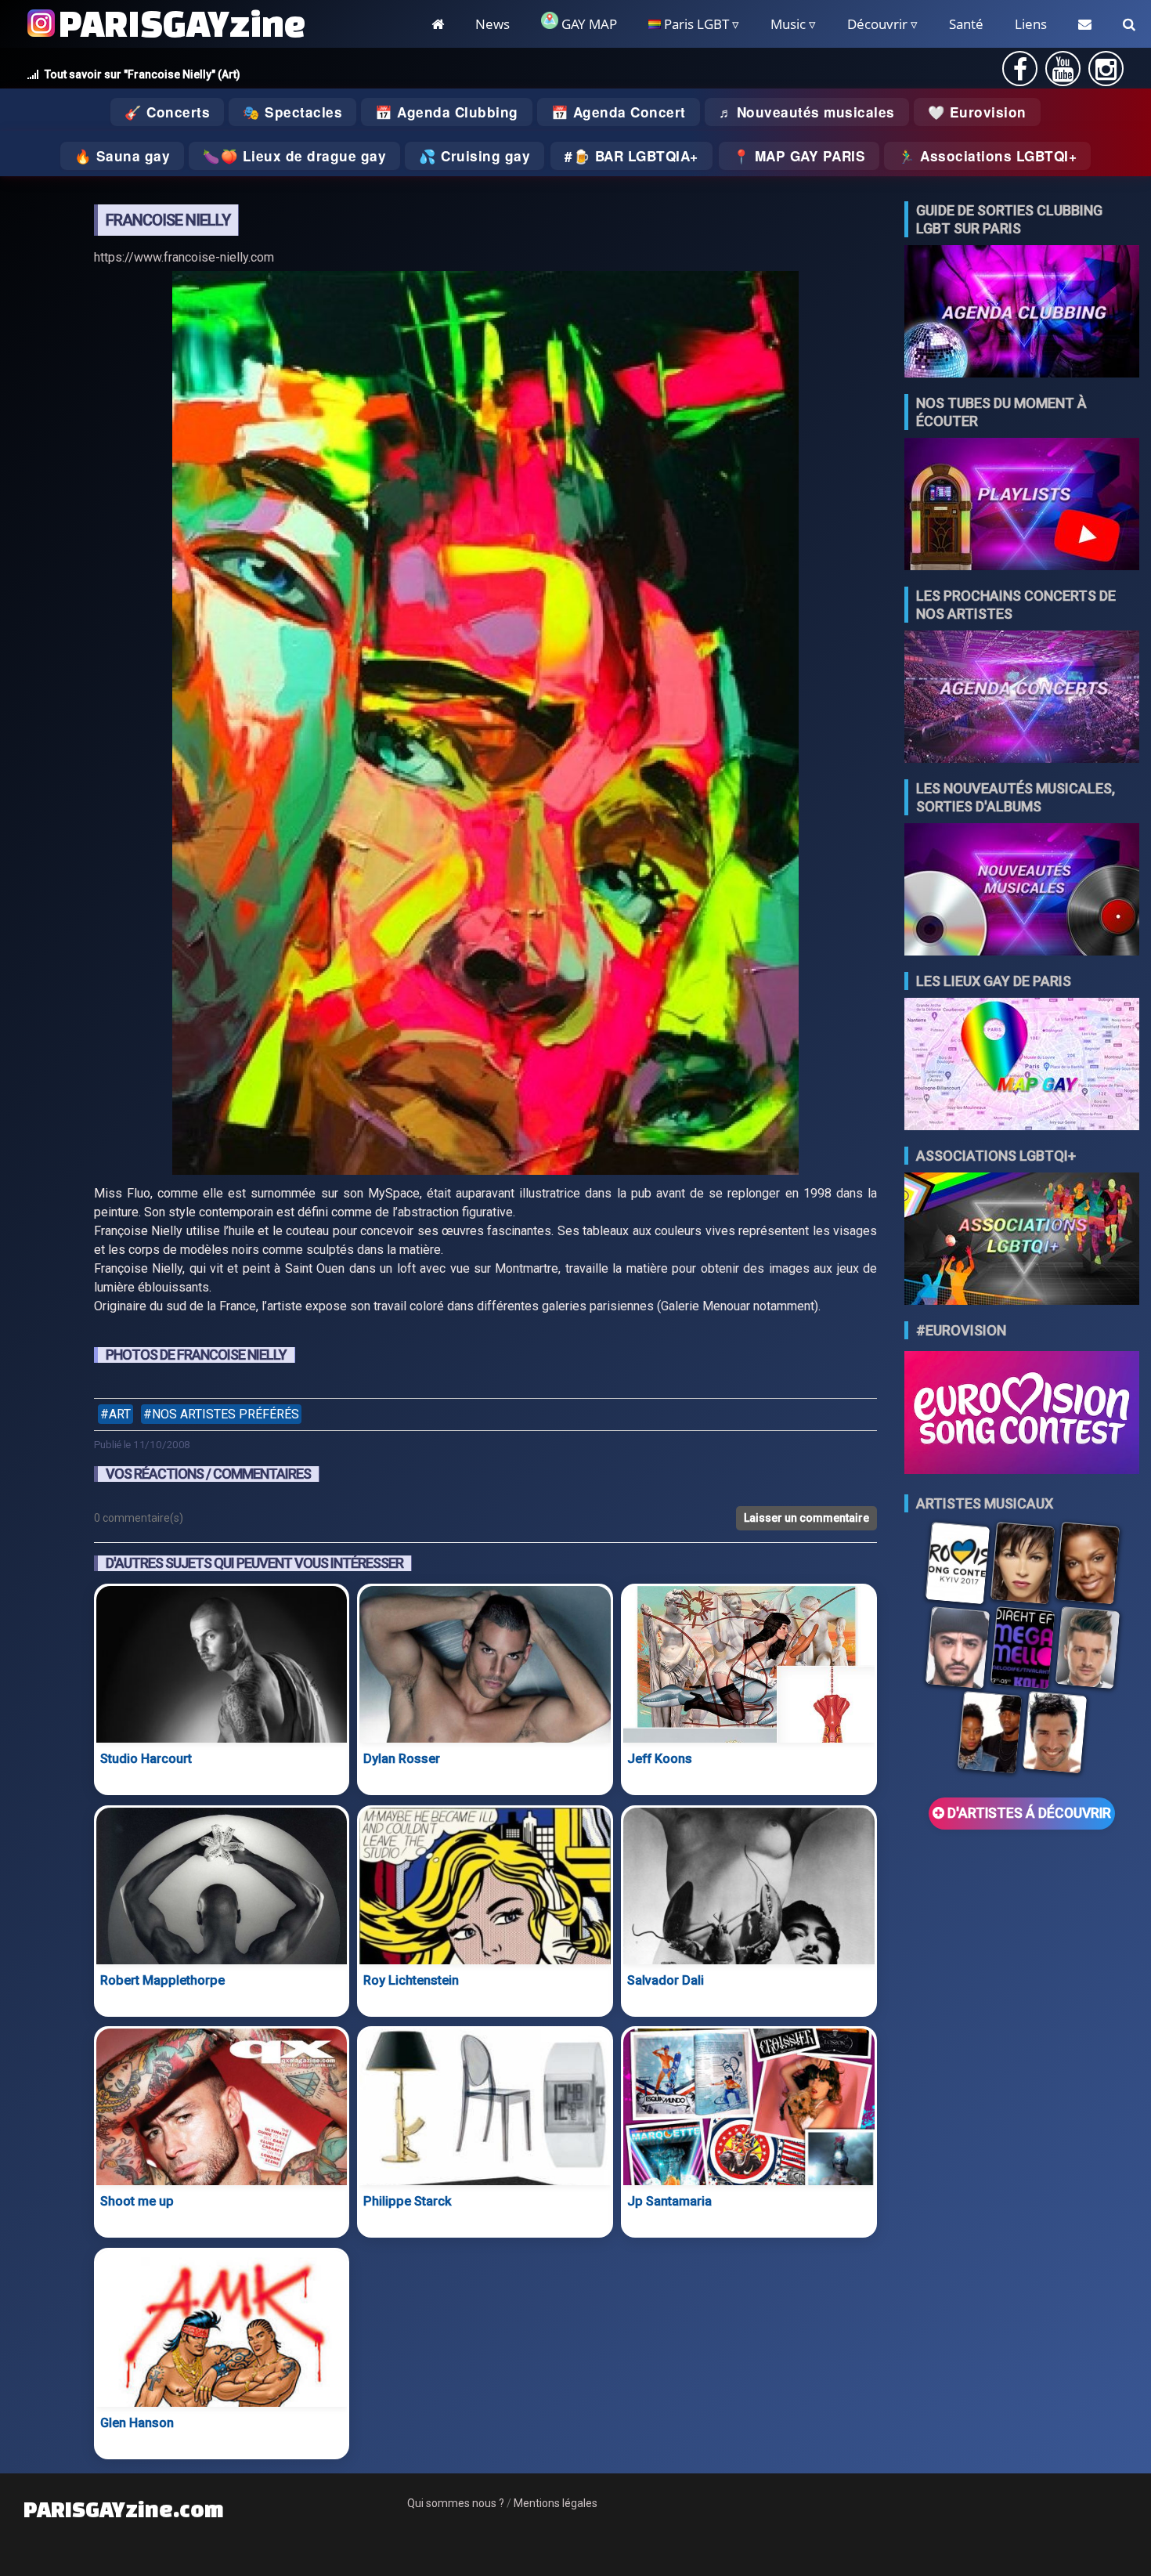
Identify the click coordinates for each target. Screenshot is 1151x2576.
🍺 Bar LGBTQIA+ (636, 156)
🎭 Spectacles (292, 112)
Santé (966, 24)
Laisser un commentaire (806, 1518)
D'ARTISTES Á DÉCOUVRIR (1028, 1813)
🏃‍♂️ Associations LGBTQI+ (987, 156)
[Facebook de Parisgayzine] (1020, 74)
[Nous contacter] (1085, 24)
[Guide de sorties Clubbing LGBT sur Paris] (1022, 313)
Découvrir (877, 24)
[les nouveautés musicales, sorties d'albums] (1022, 891)
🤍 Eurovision (977, 112)
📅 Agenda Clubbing (447, 112)
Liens (1031, 24)
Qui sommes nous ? (456, 2503)
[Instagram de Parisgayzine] (1106, 74)
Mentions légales (556, 2503)
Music (788, 24)
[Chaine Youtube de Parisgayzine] (1063, 74)
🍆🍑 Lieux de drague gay (294, 156)
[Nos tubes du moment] (1022, 506)
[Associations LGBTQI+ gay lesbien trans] (1022, 1240)
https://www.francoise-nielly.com (184, 257)
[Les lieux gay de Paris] (1022, 1066)
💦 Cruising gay (474, 156)
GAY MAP (588, 24)
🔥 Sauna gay (123, 156)
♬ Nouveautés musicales (807, 112)
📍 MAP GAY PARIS (799, 156)
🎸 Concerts (167, 112)
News (493, 24)
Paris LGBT (695, 24)
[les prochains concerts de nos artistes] (1022, 698)
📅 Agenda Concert (619, 112)
